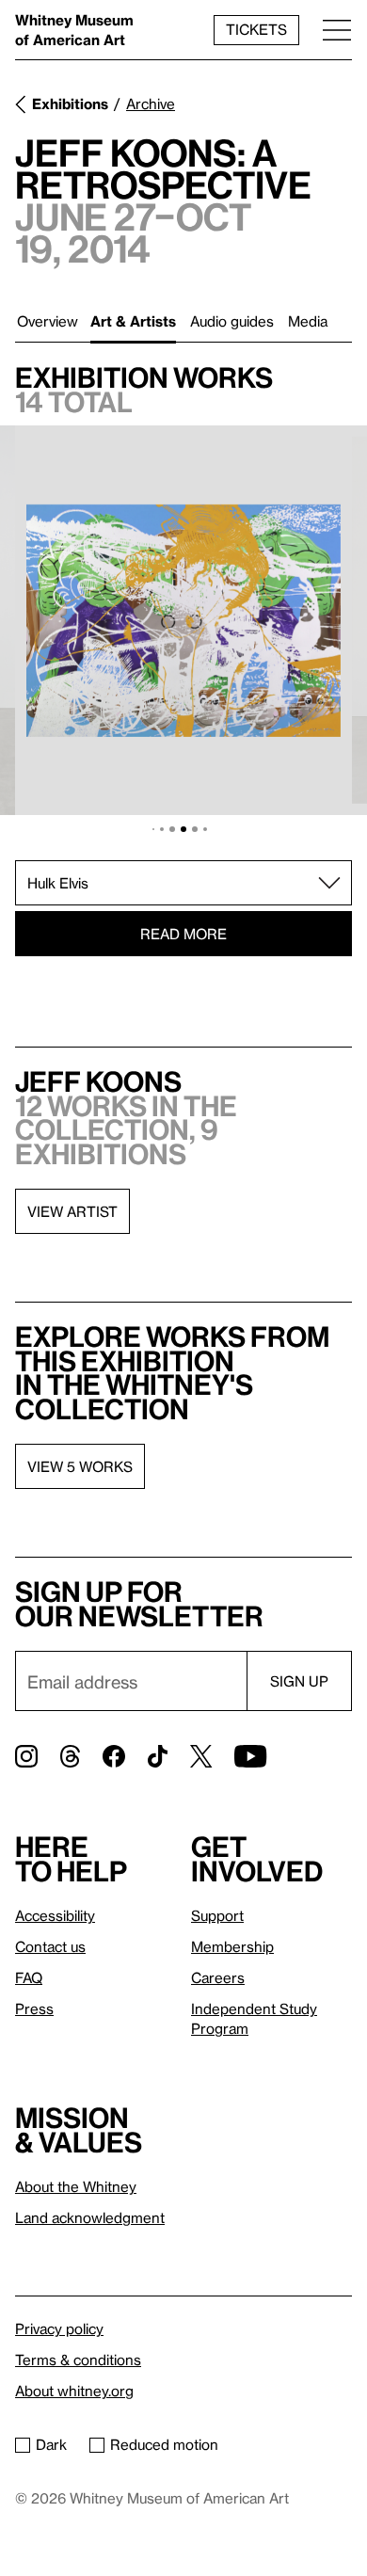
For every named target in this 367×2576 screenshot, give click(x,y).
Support (217, 1915)
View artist (72, 1211)
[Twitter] (201, 1756)
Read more (183, 934)
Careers (218, 1977)
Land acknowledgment (90, 2217)
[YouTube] (250, 1756)
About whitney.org (74, 2391)
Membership (232, 1946)
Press (34, 2008)
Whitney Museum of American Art (74, 30)
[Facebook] (114, 1756)
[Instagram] (26, 1756)
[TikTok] (158, 1756)
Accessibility (55, 1915)
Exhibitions (70, 104)
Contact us (50, 1946)
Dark (51, 2444)
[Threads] (70, 1756)
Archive (151, 104)
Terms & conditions (78, 2360)
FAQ (29, 1977)
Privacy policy (59, 2328)
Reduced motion (164, 2444)
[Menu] (337, 30)
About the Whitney (76, 2186)
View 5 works (80, 1466)
